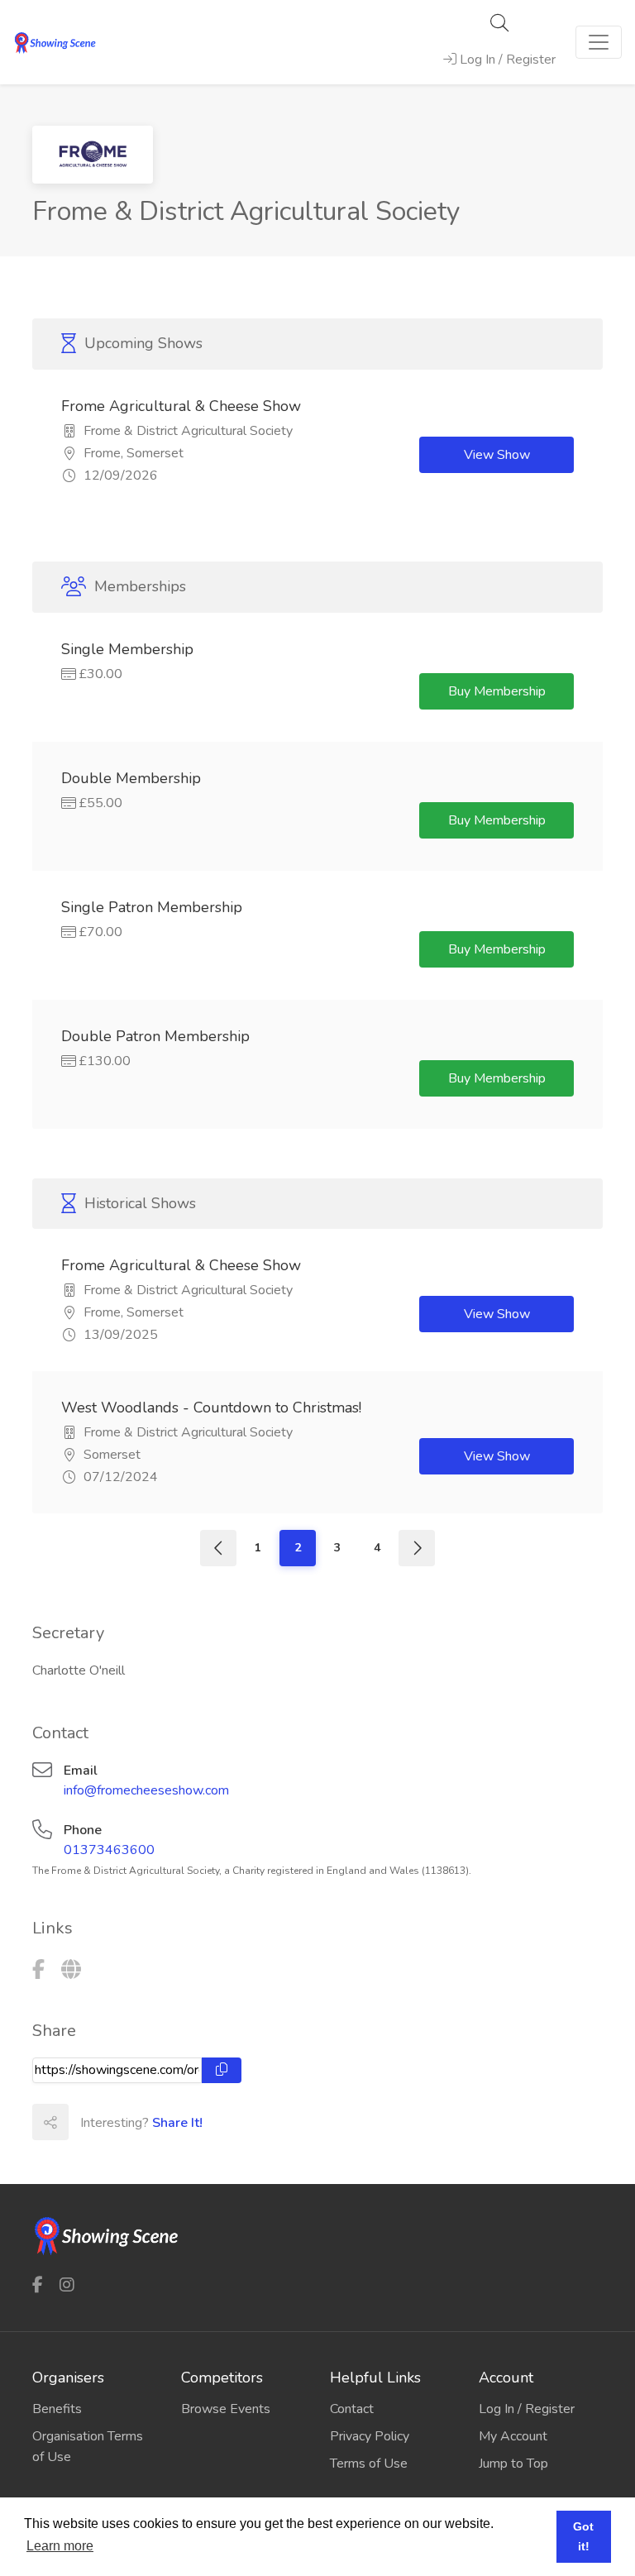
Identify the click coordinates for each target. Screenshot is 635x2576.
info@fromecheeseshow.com (146, 1790)
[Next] (417, 1548)
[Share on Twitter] (122, 2122)
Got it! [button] (583, 2536)
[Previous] (218, 1548)
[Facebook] (38, 1970)
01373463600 (109, 1850)
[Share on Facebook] (86, 2122)
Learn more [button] (60, 2546)
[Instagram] (67, 2284)
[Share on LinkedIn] (159, 2122)
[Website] (71, 1970)
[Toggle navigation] (599, 42)
